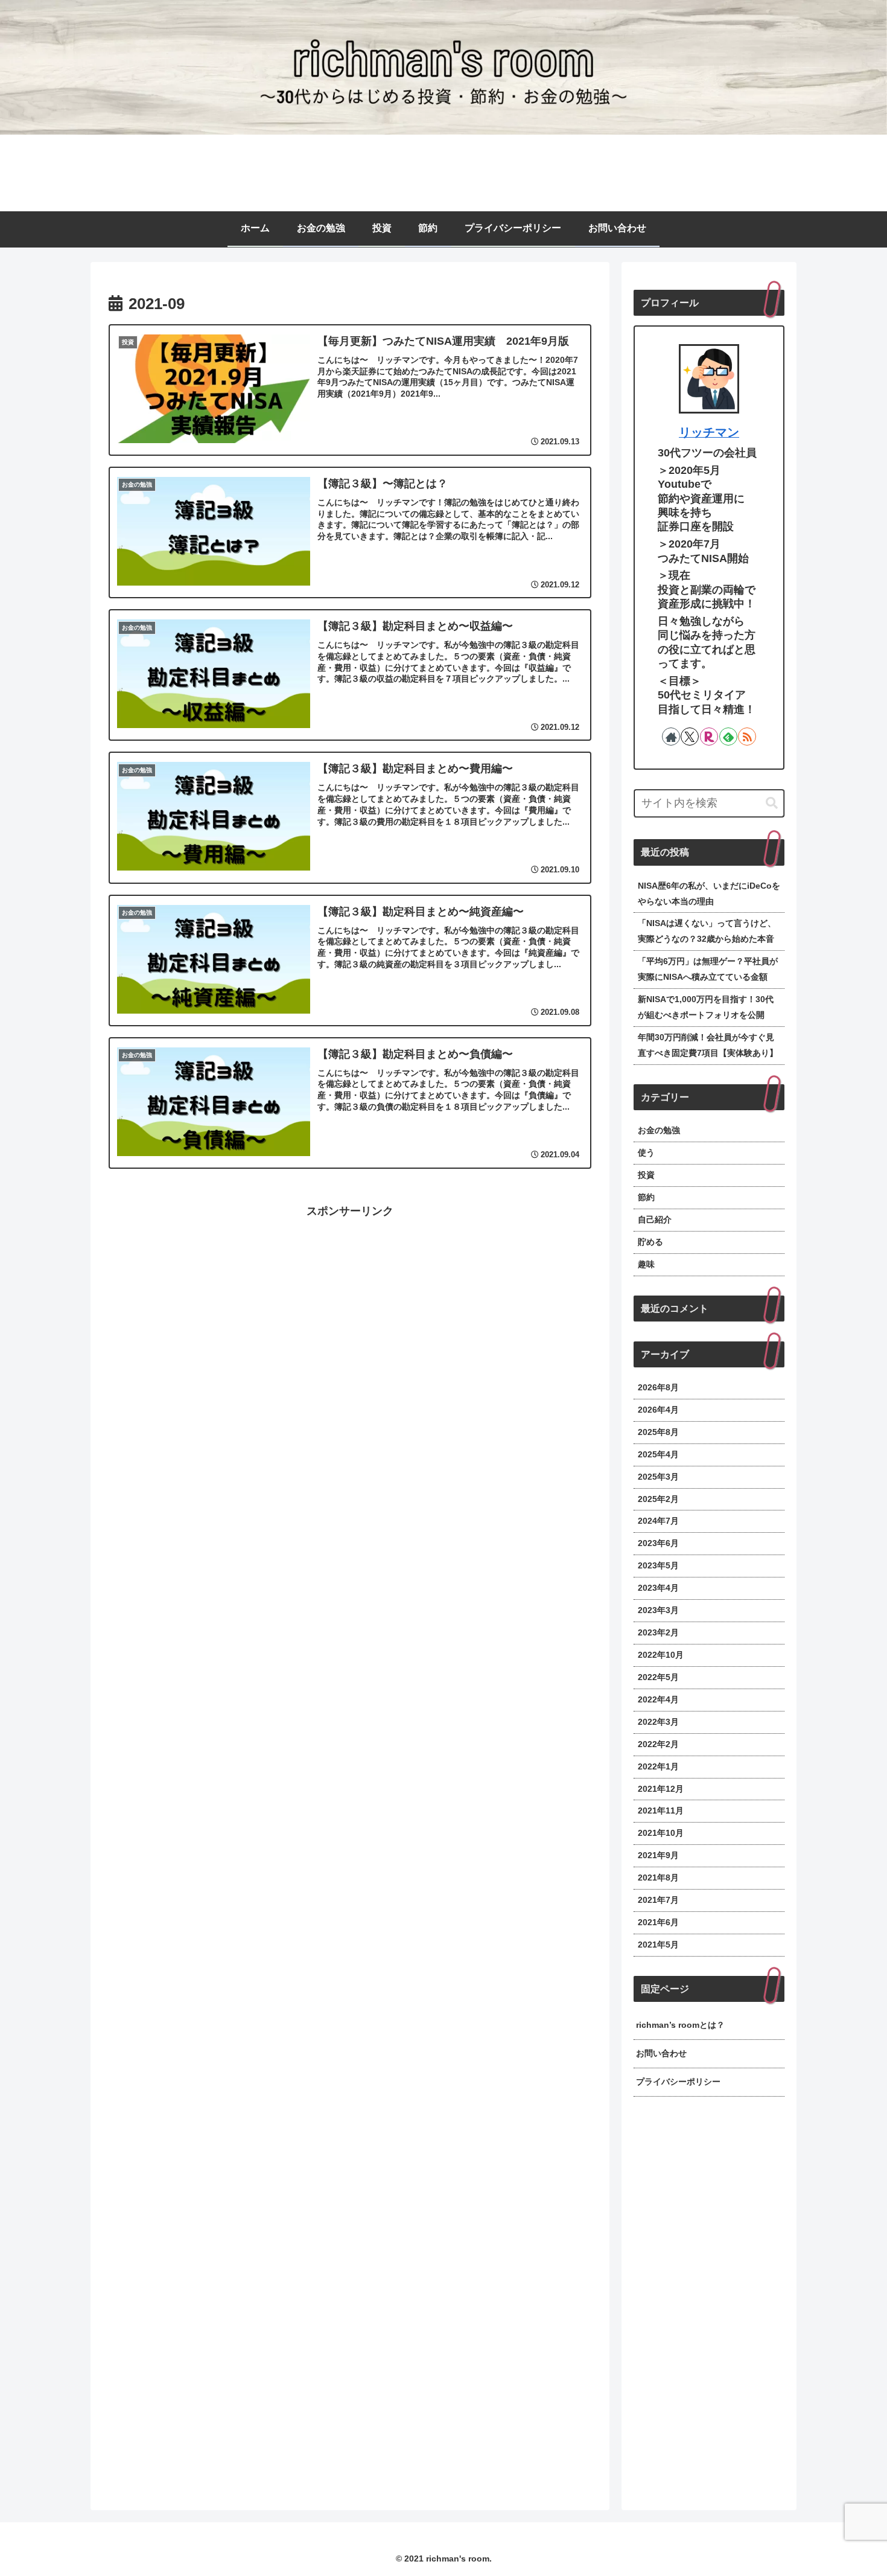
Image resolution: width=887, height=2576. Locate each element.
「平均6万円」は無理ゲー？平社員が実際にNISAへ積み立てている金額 (708, 969)
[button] (772, 803)
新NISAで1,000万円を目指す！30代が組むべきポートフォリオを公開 (706, 1007)
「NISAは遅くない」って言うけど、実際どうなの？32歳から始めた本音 (707, 931)
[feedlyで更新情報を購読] (728, 737)
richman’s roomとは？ (680, 2025)
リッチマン (709, 432)
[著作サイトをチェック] (671, 737)
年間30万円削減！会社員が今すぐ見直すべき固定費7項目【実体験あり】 (708, 1045)
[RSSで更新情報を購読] (747, 737)
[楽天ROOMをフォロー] (709, 737)
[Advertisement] (350, 1305)
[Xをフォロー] (690, 737)
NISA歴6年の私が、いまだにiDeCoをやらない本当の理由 (709, 893)
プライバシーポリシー (678, 2082)
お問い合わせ (661, 2053)
